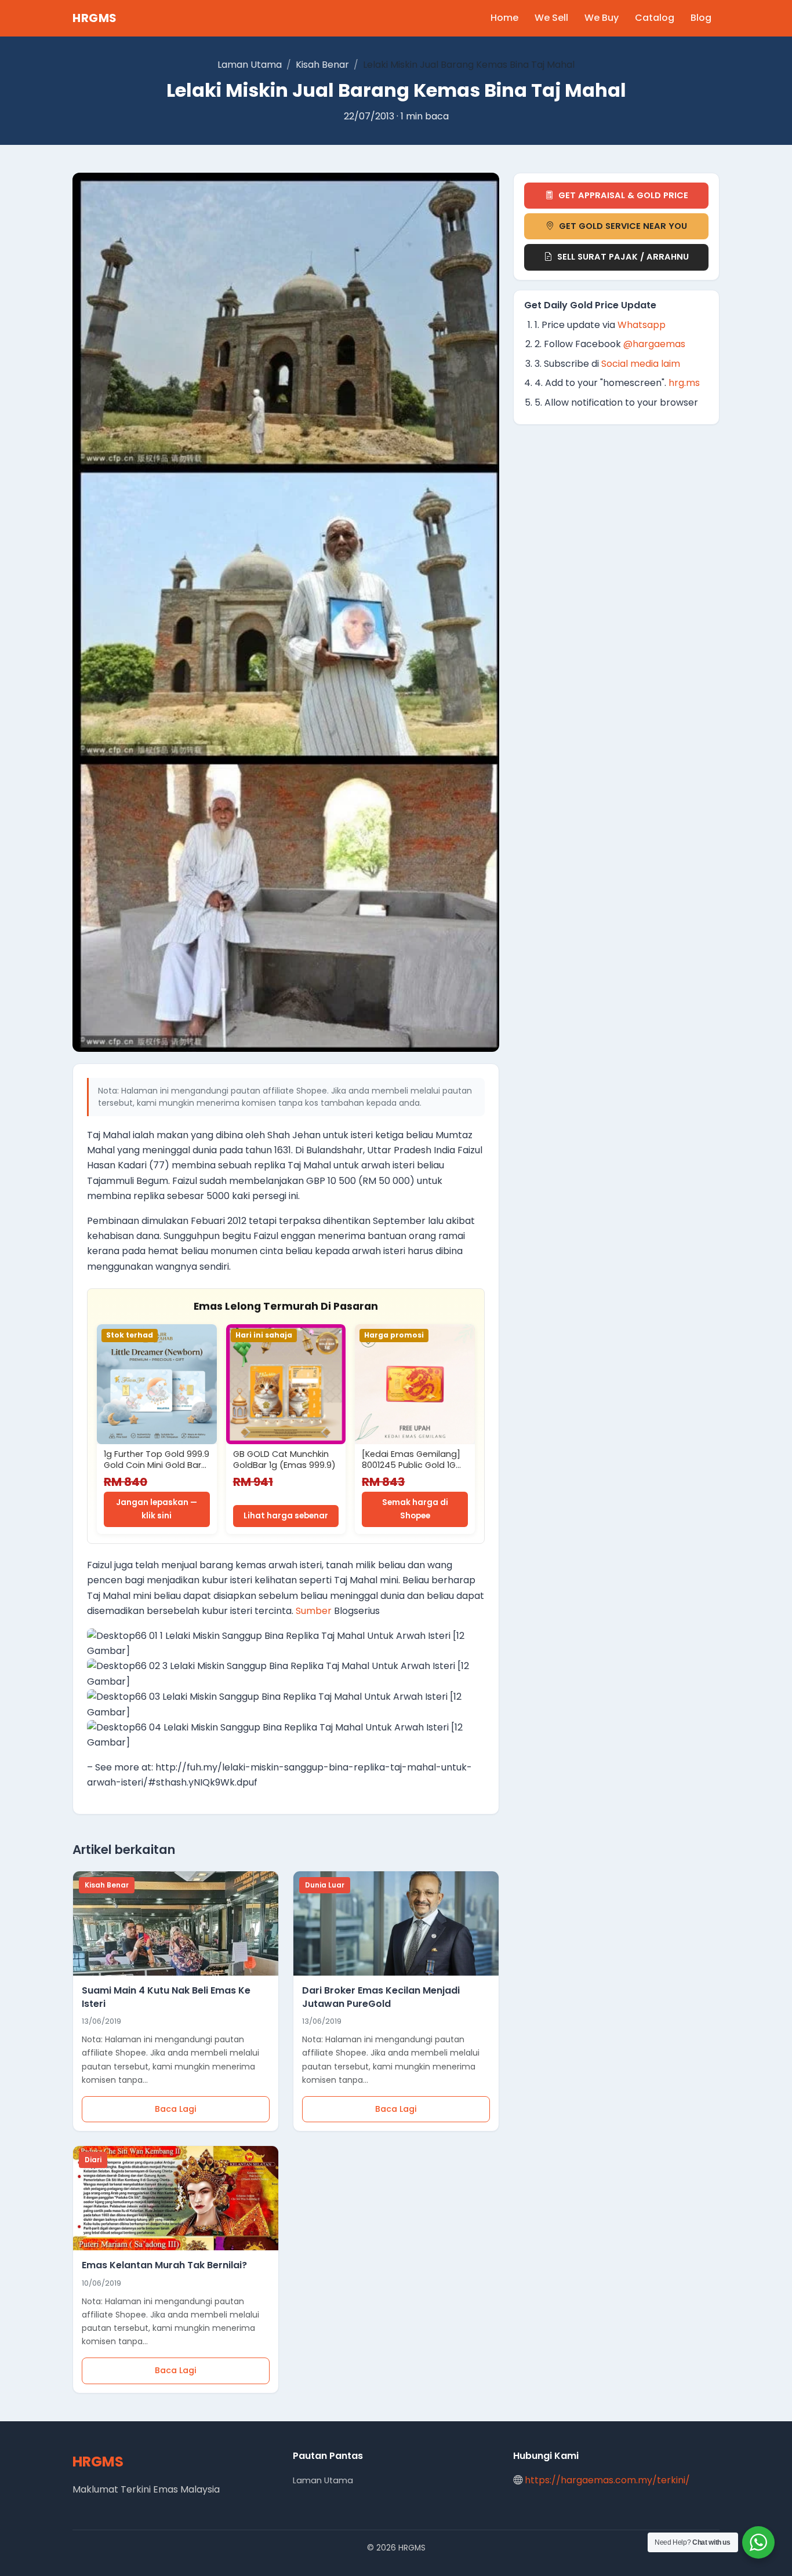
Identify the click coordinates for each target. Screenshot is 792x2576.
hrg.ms (684, 383)
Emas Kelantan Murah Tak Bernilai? (164, 2265)
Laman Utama (250, 65)
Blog (701, 18)
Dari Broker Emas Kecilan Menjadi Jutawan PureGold (381, 1997)
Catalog (655, 18)
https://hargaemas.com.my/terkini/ (607, 2480)
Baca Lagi (176, 2109)
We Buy (602, 18)
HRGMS (95, 18)
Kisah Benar (322, 65)
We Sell (551, 18)
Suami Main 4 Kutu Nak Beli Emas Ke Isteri (166, 1997)
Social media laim (641, 364)
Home (504, 18)
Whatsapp (642, 325)
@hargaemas (654, 344)
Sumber (314, 1611)
